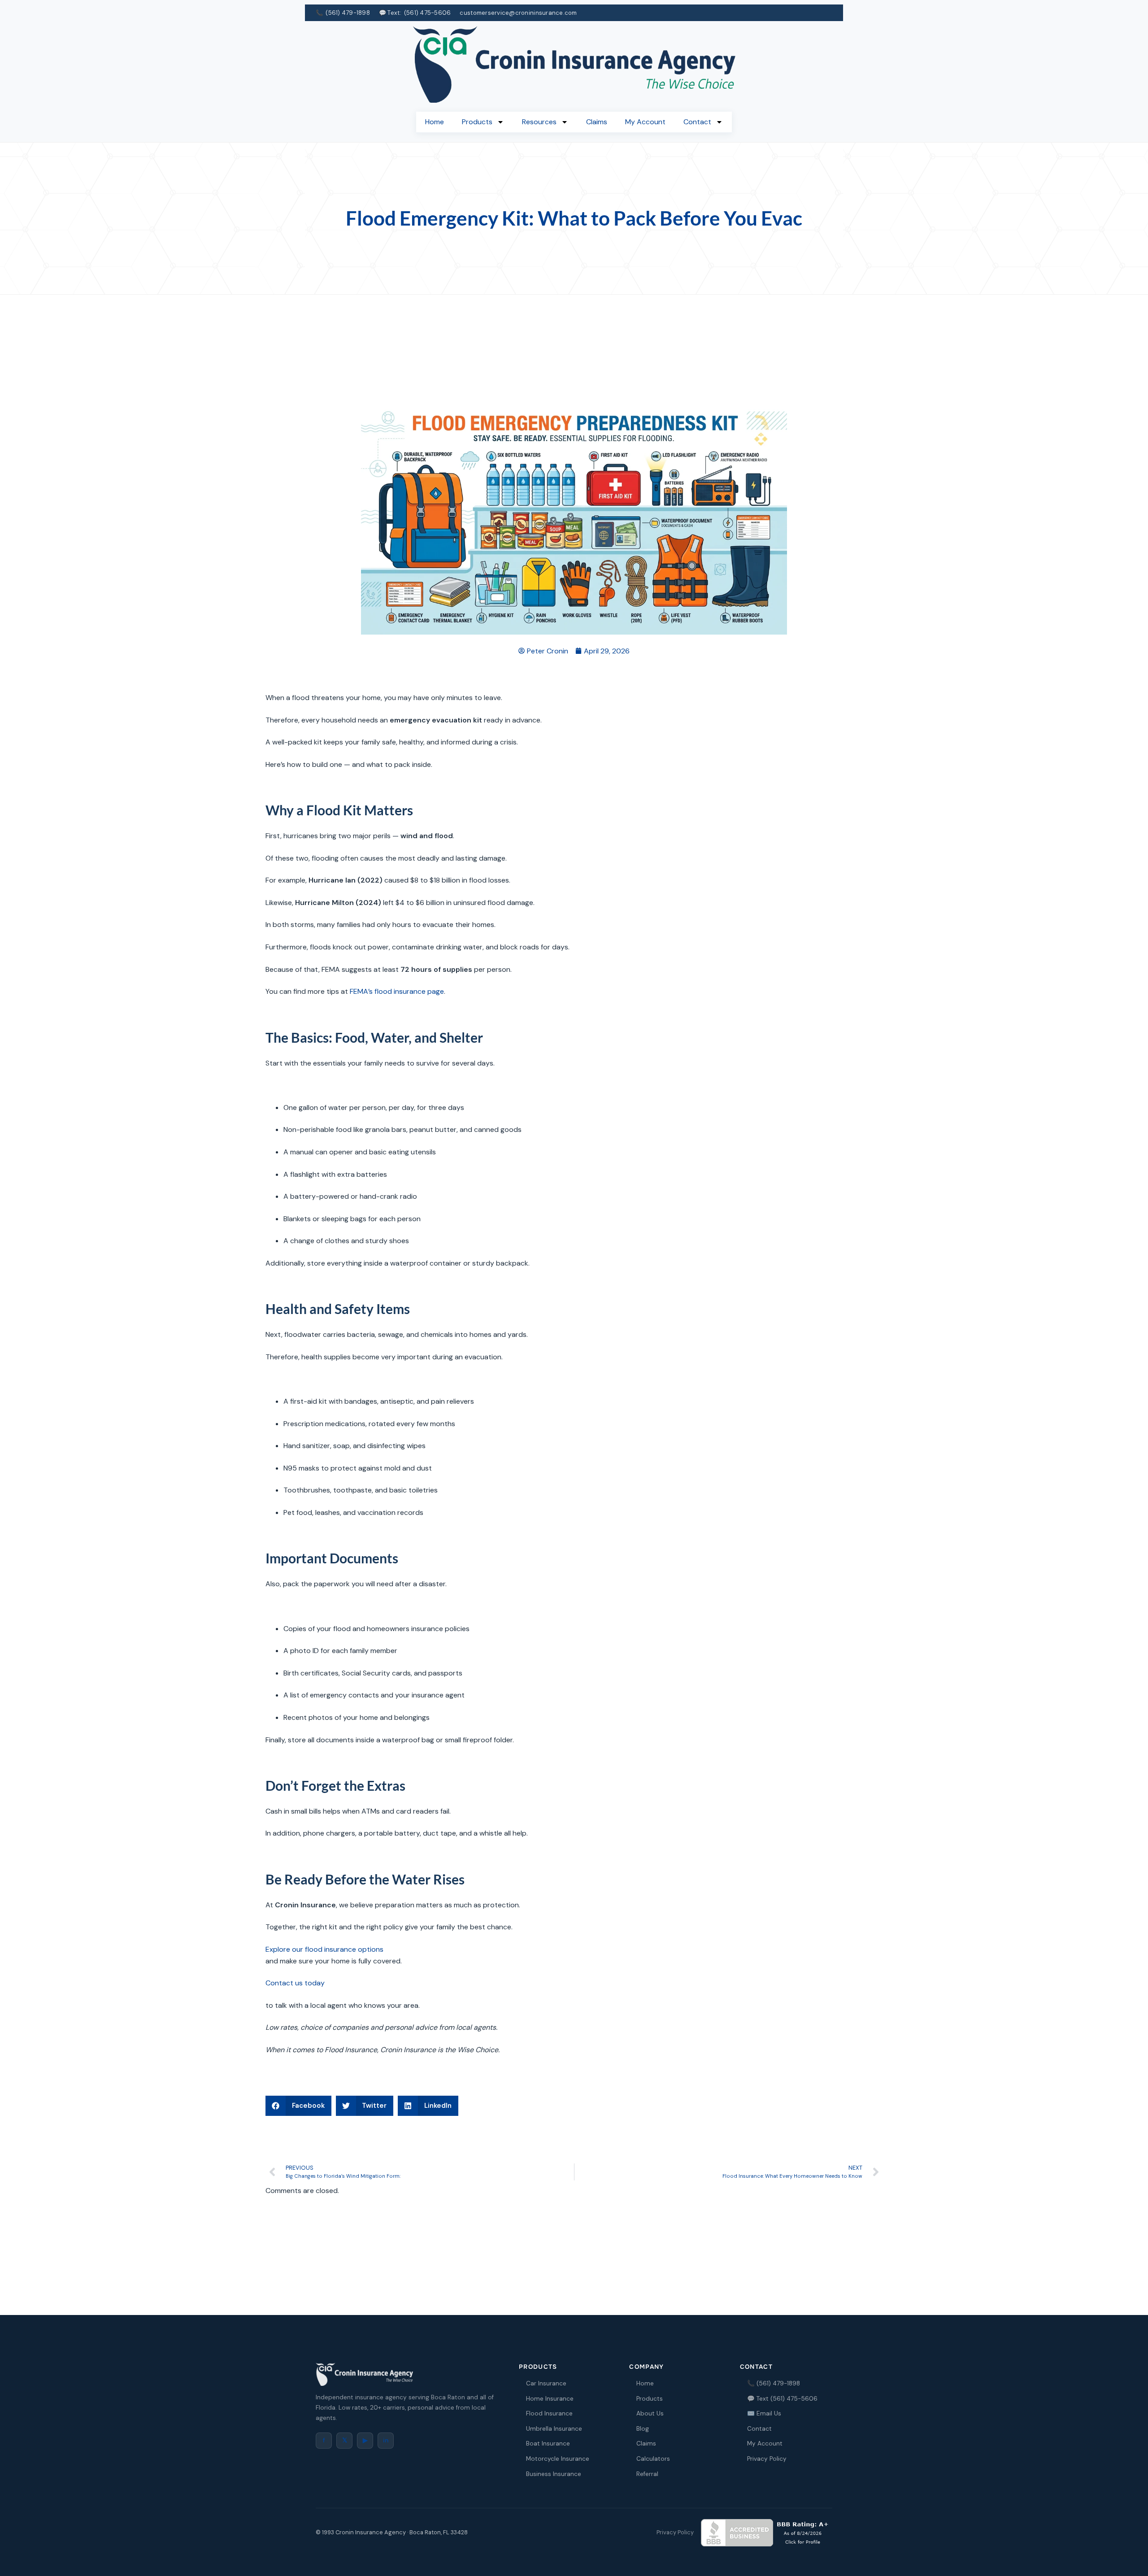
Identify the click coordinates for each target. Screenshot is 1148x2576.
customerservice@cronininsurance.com (518, 13)
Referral (647, 2474)
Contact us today (295, 1983)
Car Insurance (546, 2383)
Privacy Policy (767, 2459)
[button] (298, 2106)
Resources (539, 122)
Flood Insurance (549, 2413)
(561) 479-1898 (348, 13)
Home (435, 122)
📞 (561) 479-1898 (774, 2383)
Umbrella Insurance (554, 2429)
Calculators (653, 2459)
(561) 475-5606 (428, 13)
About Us (650, 2413)
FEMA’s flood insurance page (397, 991)
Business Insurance (554, 2474)
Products (477, 122)
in (386, 2440)
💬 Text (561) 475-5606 (782, 2399)
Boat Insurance (548, 2443)
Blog (643, 2429)
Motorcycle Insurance (558, 2459)
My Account (645, 122)
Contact (697, 122)
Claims (597, 122)
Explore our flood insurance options (324, 1949)
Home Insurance (550, 2399)
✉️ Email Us (764, 2413)
